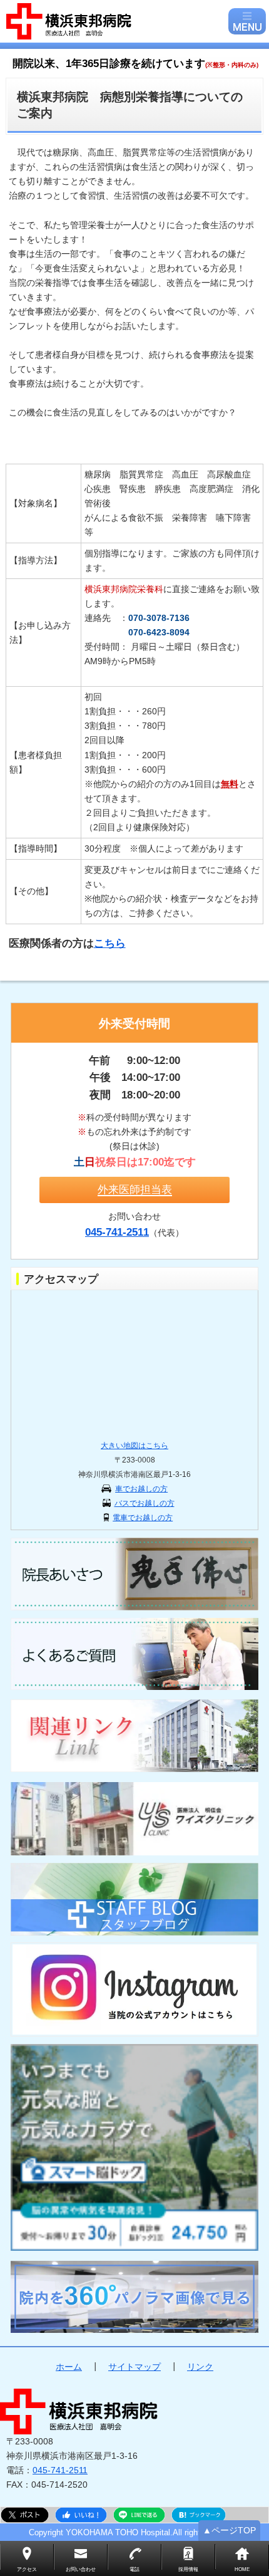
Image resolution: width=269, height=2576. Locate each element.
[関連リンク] (134, 1735)
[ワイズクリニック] (134, 1819)
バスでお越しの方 (145, 1503)
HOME (242, 2569)
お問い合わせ (81, 2569)
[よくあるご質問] (134, 1654)
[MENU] (247, 21)
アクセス (27, 2569)
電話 (134, 2569)
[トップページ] (116, 21)
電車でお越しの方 (143, 1518)
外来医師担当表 (135, 1189)
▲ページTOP (229, 2530)
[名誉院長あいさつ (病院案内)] (134, 1574)
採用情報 (188, 2569)
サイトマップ (134, 2367)
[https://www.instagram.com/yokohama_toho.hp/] (134, 1989)
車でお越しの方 (141, 1489)
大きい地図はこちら (134, 1446)
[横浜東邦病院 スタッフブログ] (134, 1899)
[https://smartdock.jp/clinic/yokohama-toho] (134, 2147)
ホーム (69, 2367)
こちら (110, 943)
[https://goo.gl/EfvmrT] (134, 2297)
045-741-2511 (60, 2470)
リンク (200, 2367)
